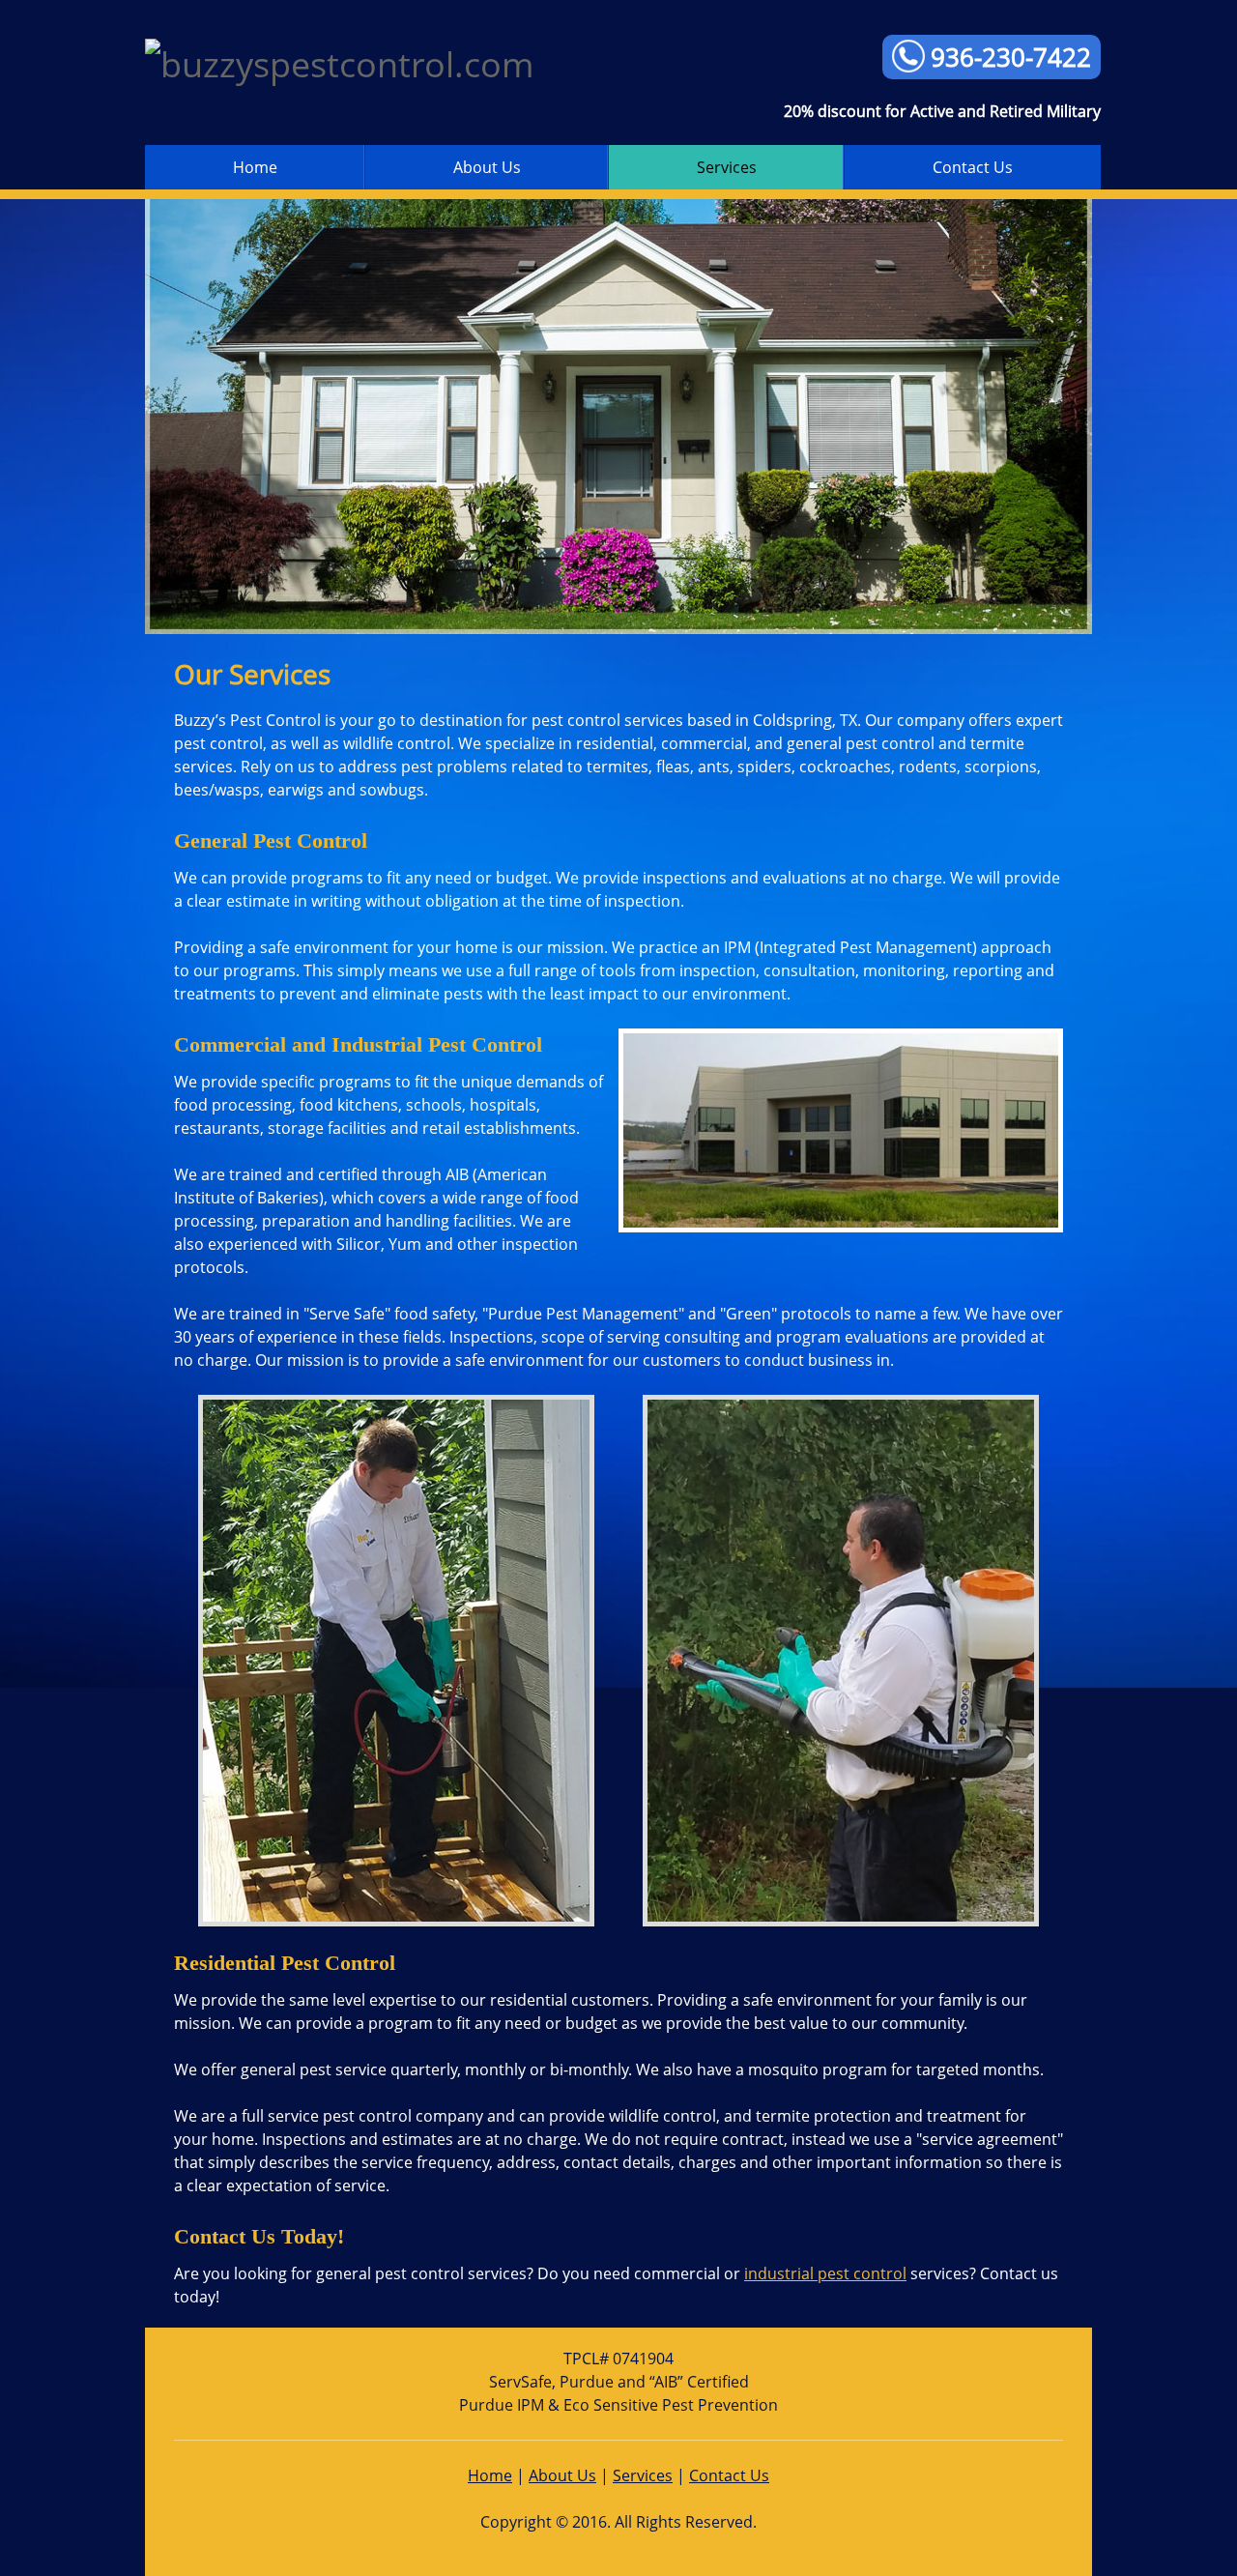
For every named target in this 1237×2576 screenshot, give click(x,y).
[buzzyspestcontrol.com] (387, 64)
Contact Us (729, 2475)
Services (643, 2475)
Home (490, 2475)
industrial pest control (825, 2273)
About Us (562, 2475)
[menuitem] (255, 167)
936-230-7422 (1011, 57)
